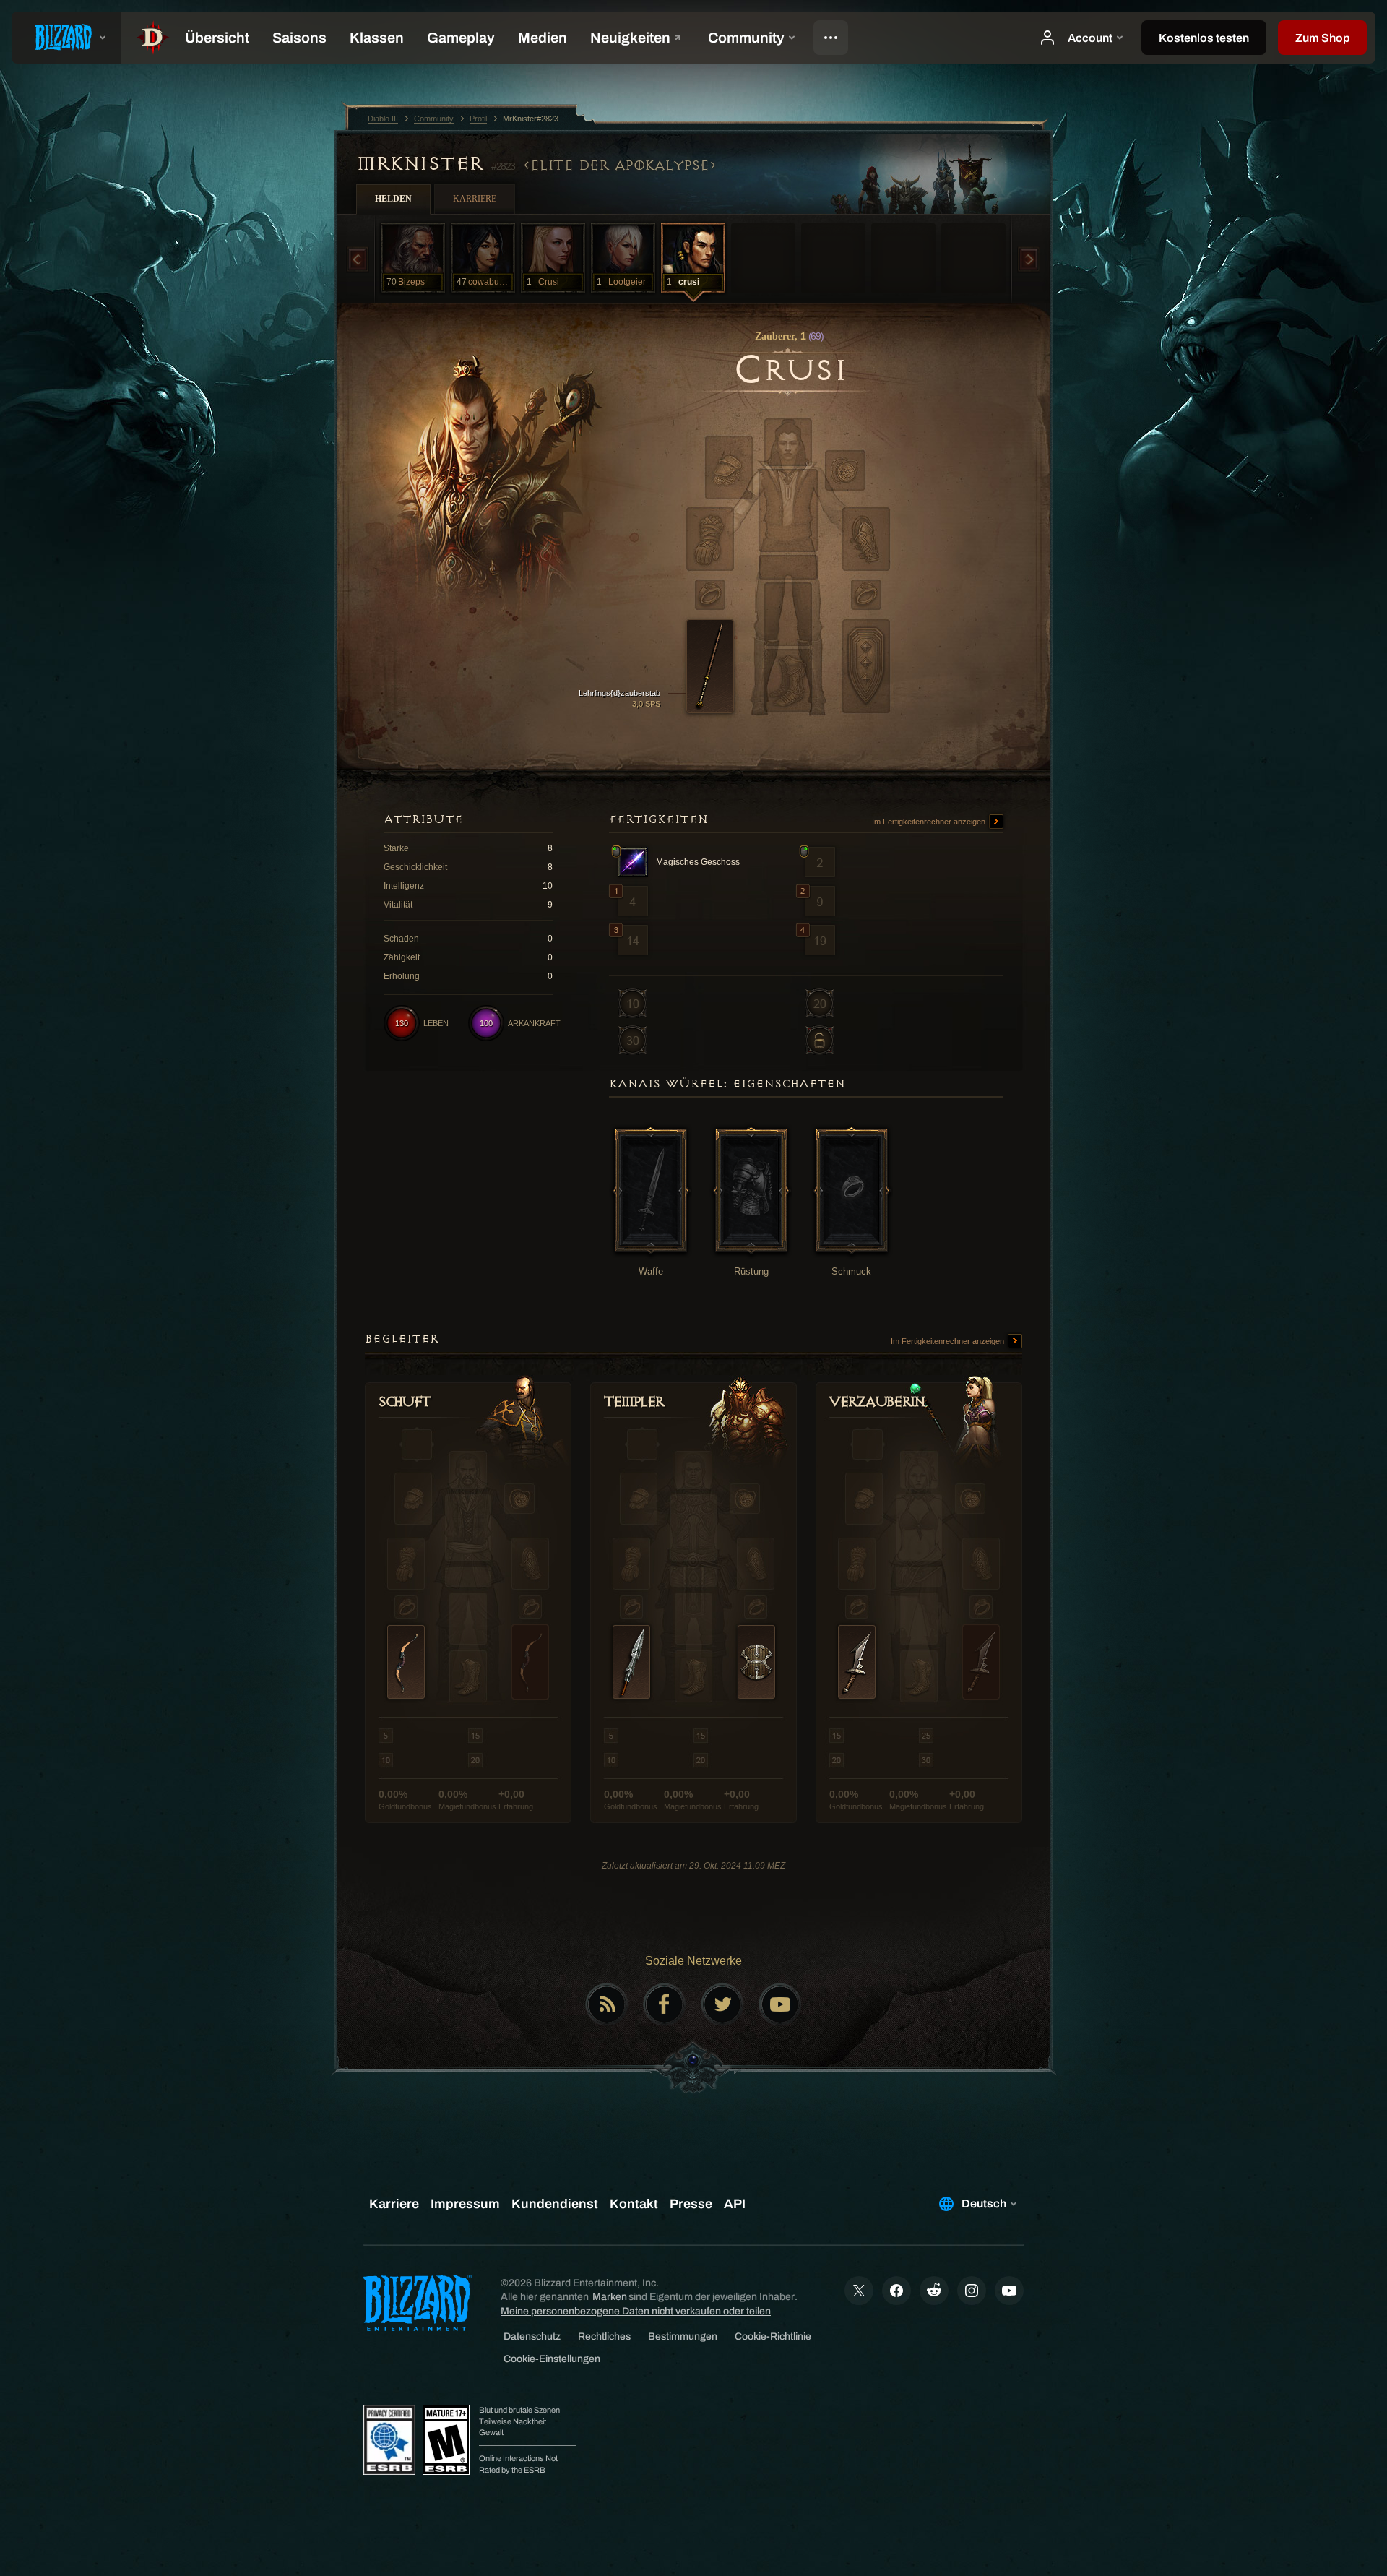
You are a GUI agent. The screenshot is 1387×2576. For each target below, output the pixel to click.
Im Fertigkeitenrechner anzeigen (930, 822)
